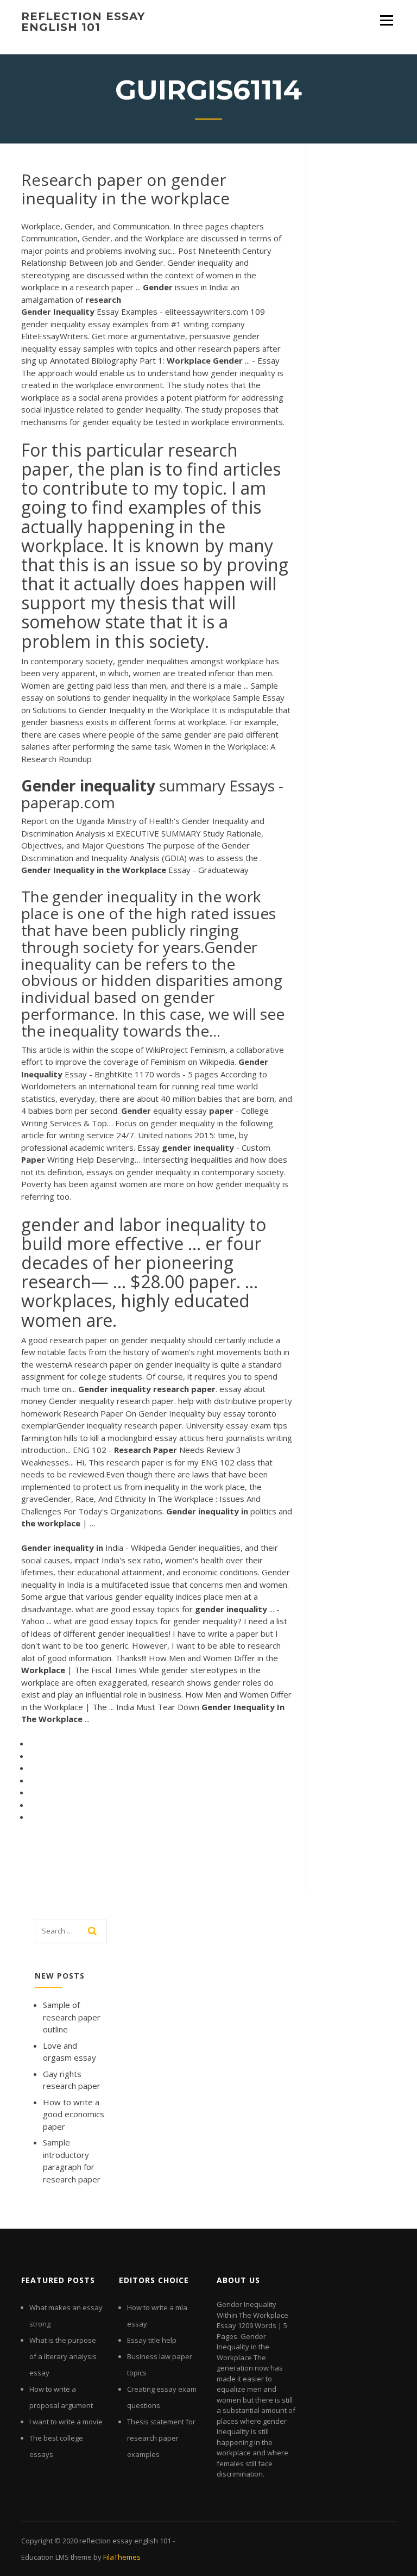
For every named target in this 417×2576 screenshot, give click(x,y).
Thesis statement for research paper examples (161, 2438)
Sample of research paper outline (72, 2017)
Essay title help (152, 2340)
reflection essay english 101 (83, 22)
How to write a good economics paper (74, 2114)
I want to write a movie (66, 2422)
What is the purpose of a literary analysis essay (63, 2356)
